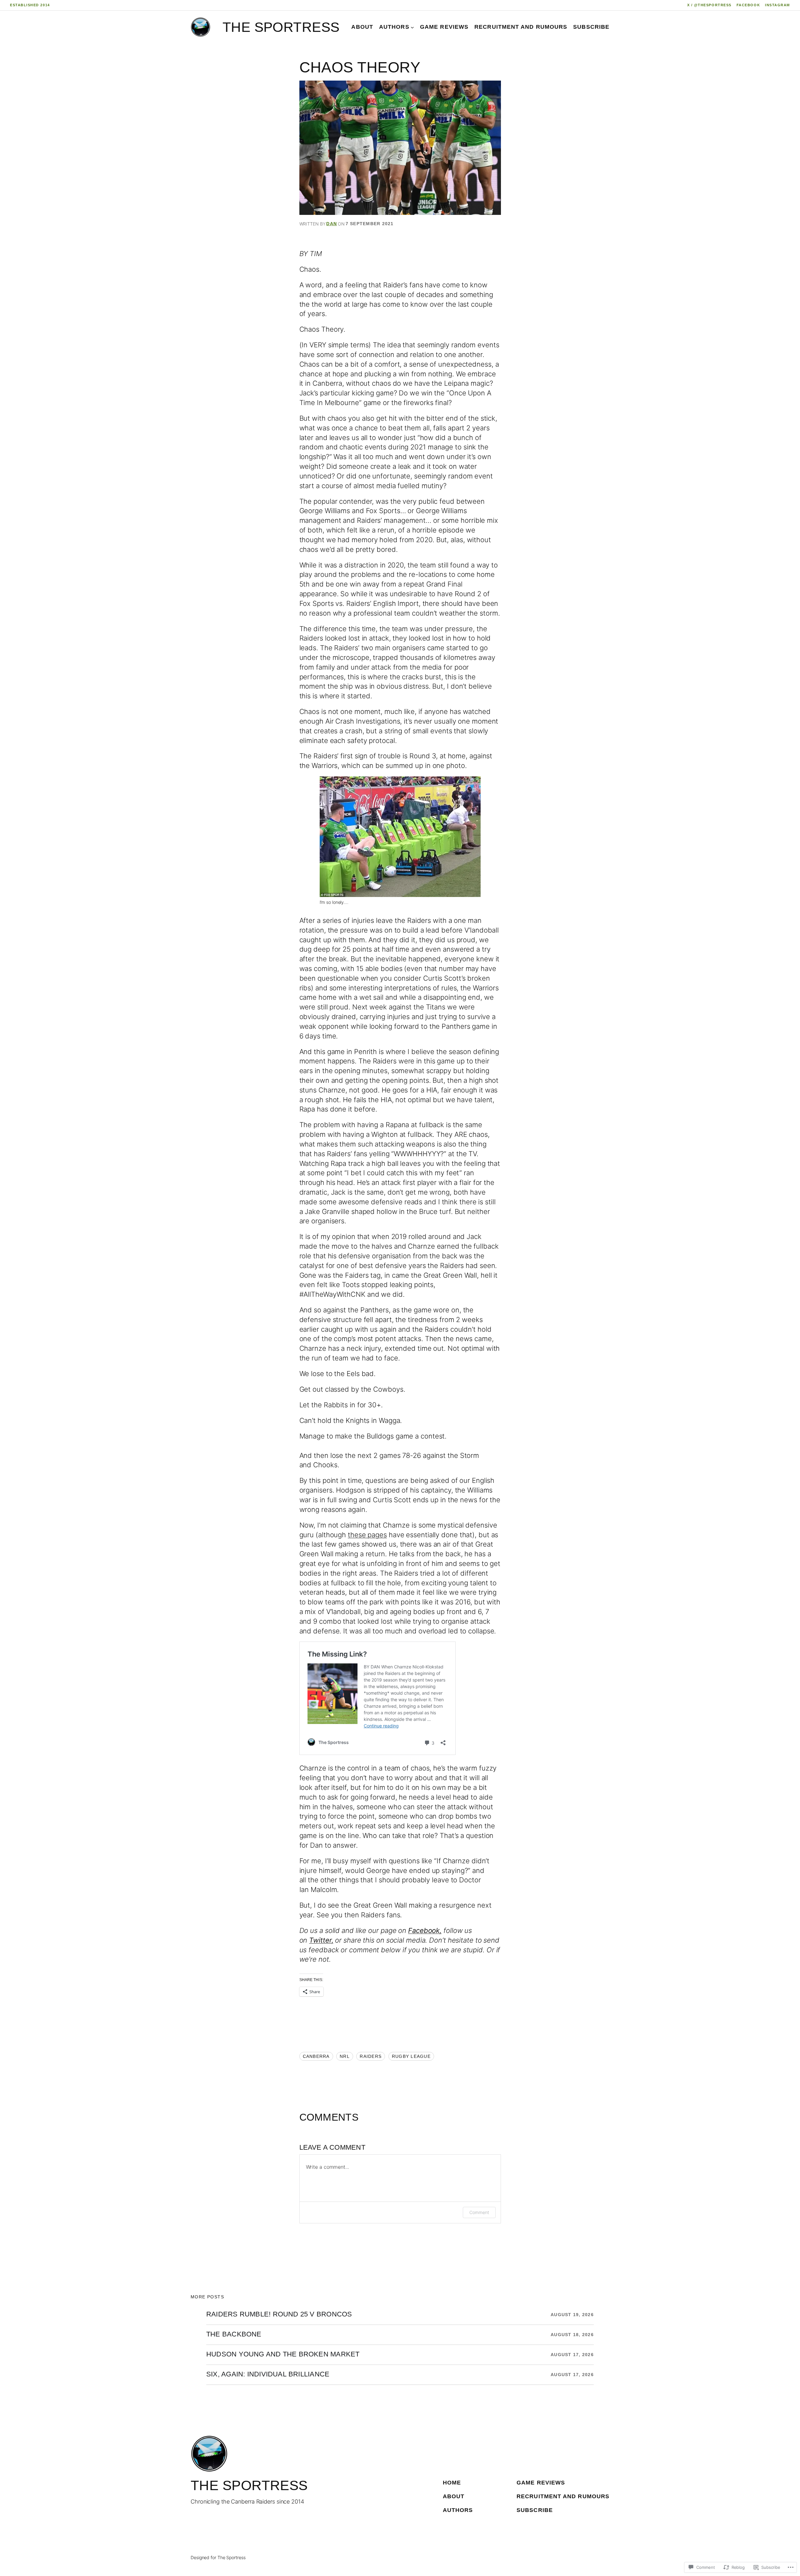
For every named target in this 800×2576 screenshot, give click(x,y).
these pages (367, 1535)
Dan (332, 224)
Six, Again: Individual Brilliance (268, 2375)
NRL (345, 2056)
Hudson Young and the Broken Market (283, 2355)
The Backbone (234, 2335)
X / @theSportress (709, 5)
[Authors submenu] (412, 27)
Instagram (777, 5)
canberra (316, 2056)
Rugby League (411, 2056)
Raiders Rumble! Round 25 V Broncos (279, 2315)
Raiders (371, 2056)
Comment (479, 2212)
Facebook (748, 5)
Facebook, (425, 1930)
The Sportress (281, 27)
